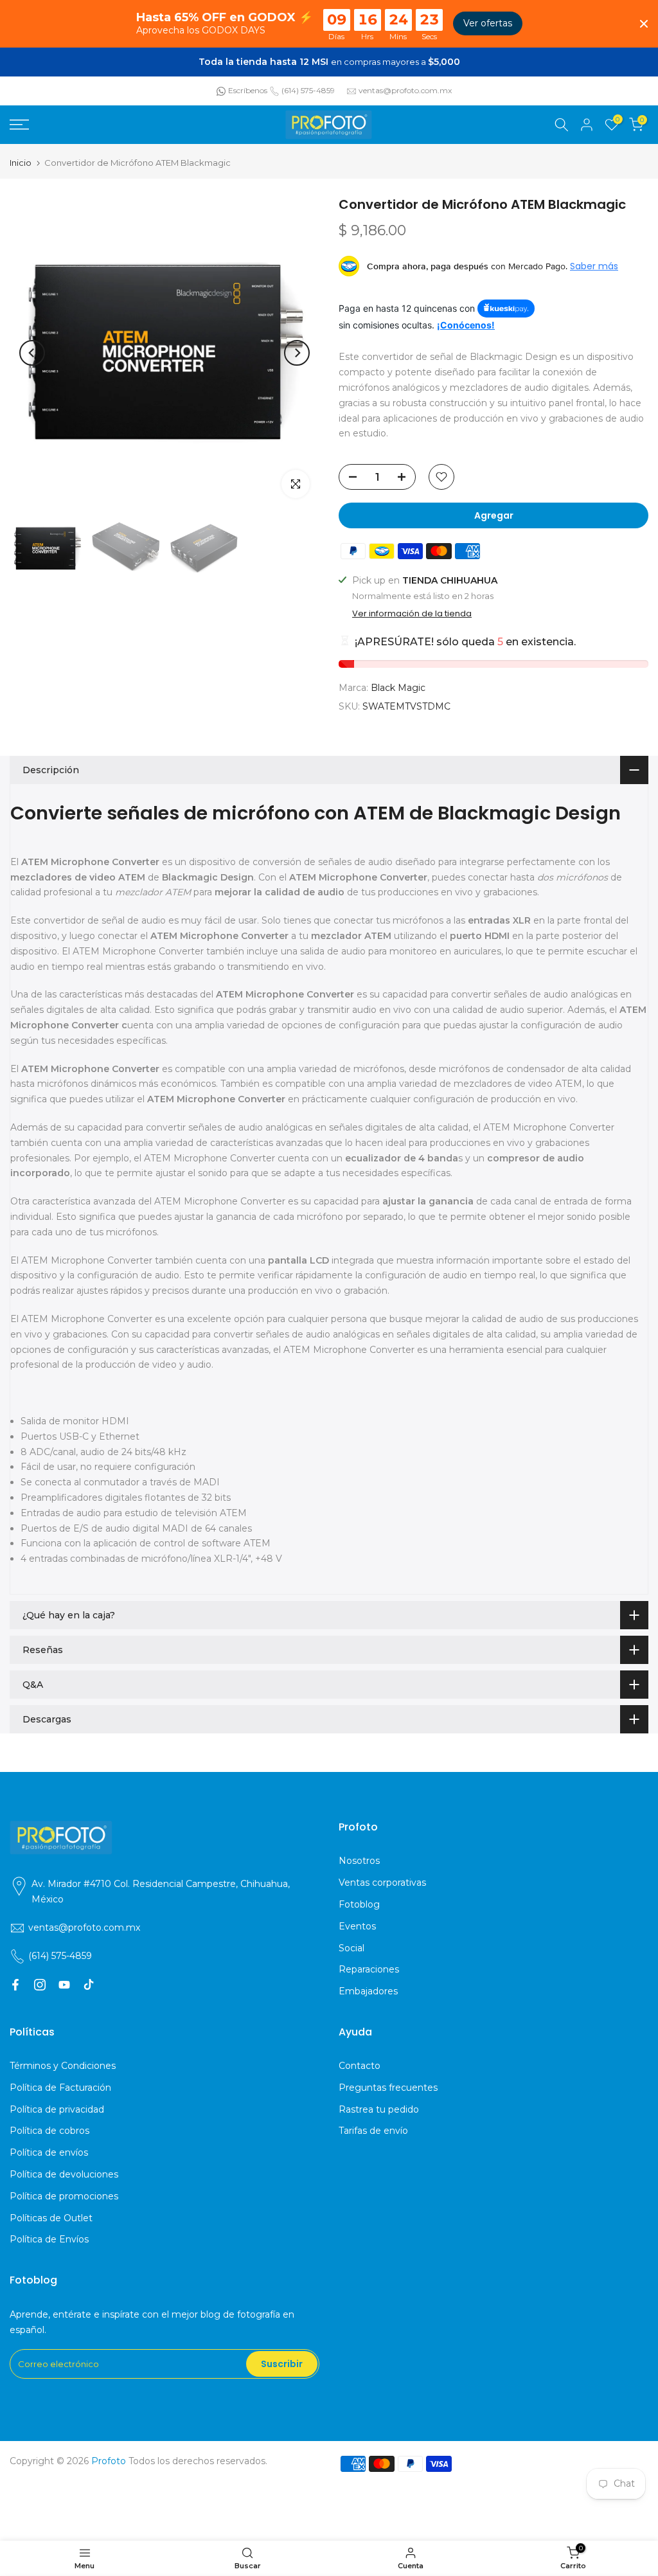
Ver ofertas (488, 23)
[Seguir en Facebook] (15, 1985)
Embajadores (368, 1991)
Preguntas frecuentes (388, 2088)
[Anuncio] (329, 62)
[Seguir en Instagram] (40, 1985)
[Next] (297, 353)
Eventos (357, 1926)
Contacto (360, 2066)
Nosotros (359, 1861)
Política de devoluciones (64, 2174)
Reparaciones (369, 1969)
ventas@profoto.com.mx (405, 90)
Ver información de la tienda (412, 614)
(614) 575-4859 (308, 90)
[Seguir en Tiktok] (89, 1985)
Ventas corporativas (382, 1883)
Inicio (21, 163)
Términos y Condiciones (63, 2066)
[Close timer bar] (644, 24)
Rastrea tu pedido (379, 2109)
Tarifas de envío (373, 2131)
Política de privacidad (57, 2109)
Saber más (594, 266)
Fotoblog (359, 1904)
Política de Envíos (49, 2239)
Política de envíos (49, 2152)
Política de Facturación (60, 2088)
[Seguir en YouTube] (64, 1985)
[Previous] (32, 353)
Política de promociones (64, 2196)
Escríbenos (248, 90)
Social (351, 1948)
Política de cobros (49, 2131)
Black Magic (398, 688)
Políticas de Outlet (51, 2218)
